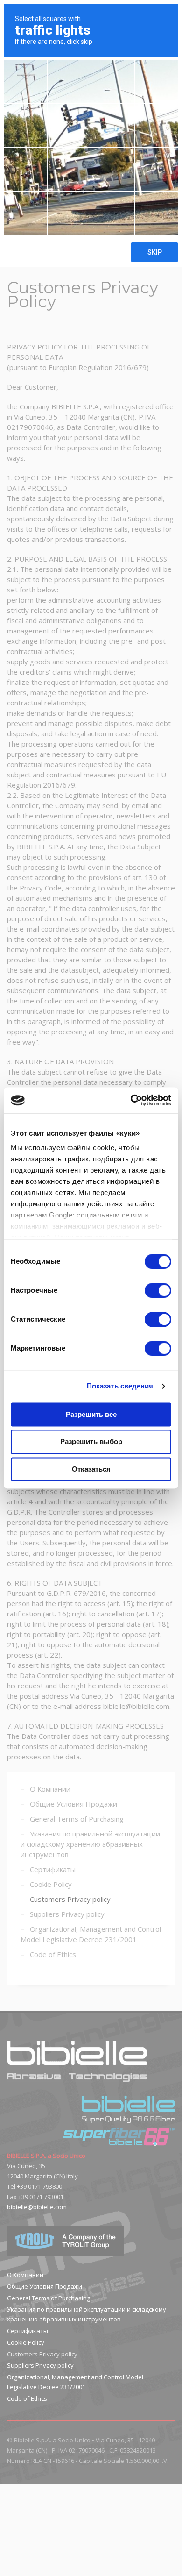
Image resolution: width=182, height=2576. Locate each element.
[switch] (158, 1290)
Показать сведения (120, 1386)
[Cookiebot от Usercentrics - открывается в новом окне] (131, 1100)
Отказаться (91, 1469)
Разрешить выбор (91, 1442)
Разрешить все (91, 1414)
